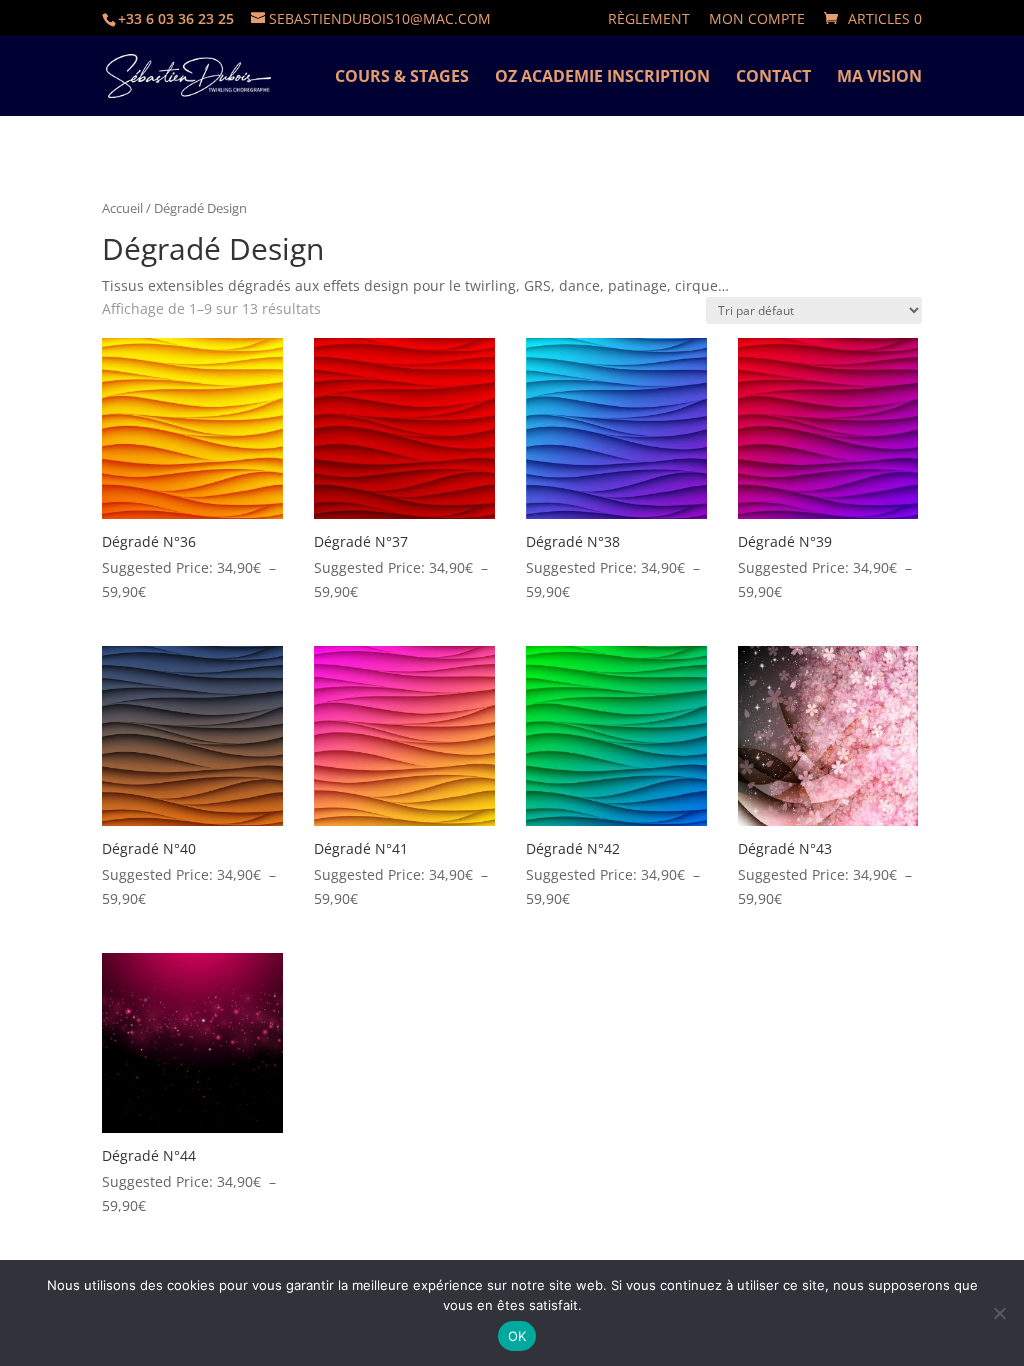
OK (517, 1336)
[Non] (999, 1313)
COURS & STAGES (402, 78)
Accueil (122, 208)
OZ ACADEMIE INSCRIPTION (602, 78)
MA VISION (879, 78)
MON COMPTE (757, 20)
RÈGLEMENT (649, 20)
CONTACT (773, 78)
